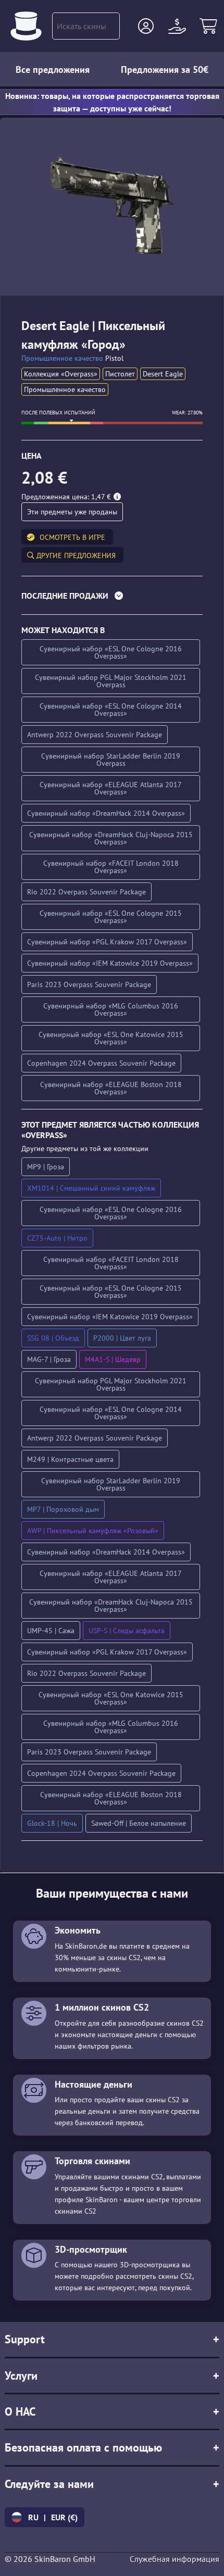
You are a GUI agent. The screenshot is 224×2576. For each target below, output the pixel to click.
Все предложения (53, 70)
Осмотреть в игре (72, 537)
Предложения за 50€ (165, 70)
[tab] (112, 598)
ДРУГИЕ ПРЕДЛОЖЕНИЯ (75, 555)
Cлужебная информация (175, 2559)
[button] (146, 26)
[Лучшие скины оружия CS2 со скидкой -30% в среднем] (26, 26)
